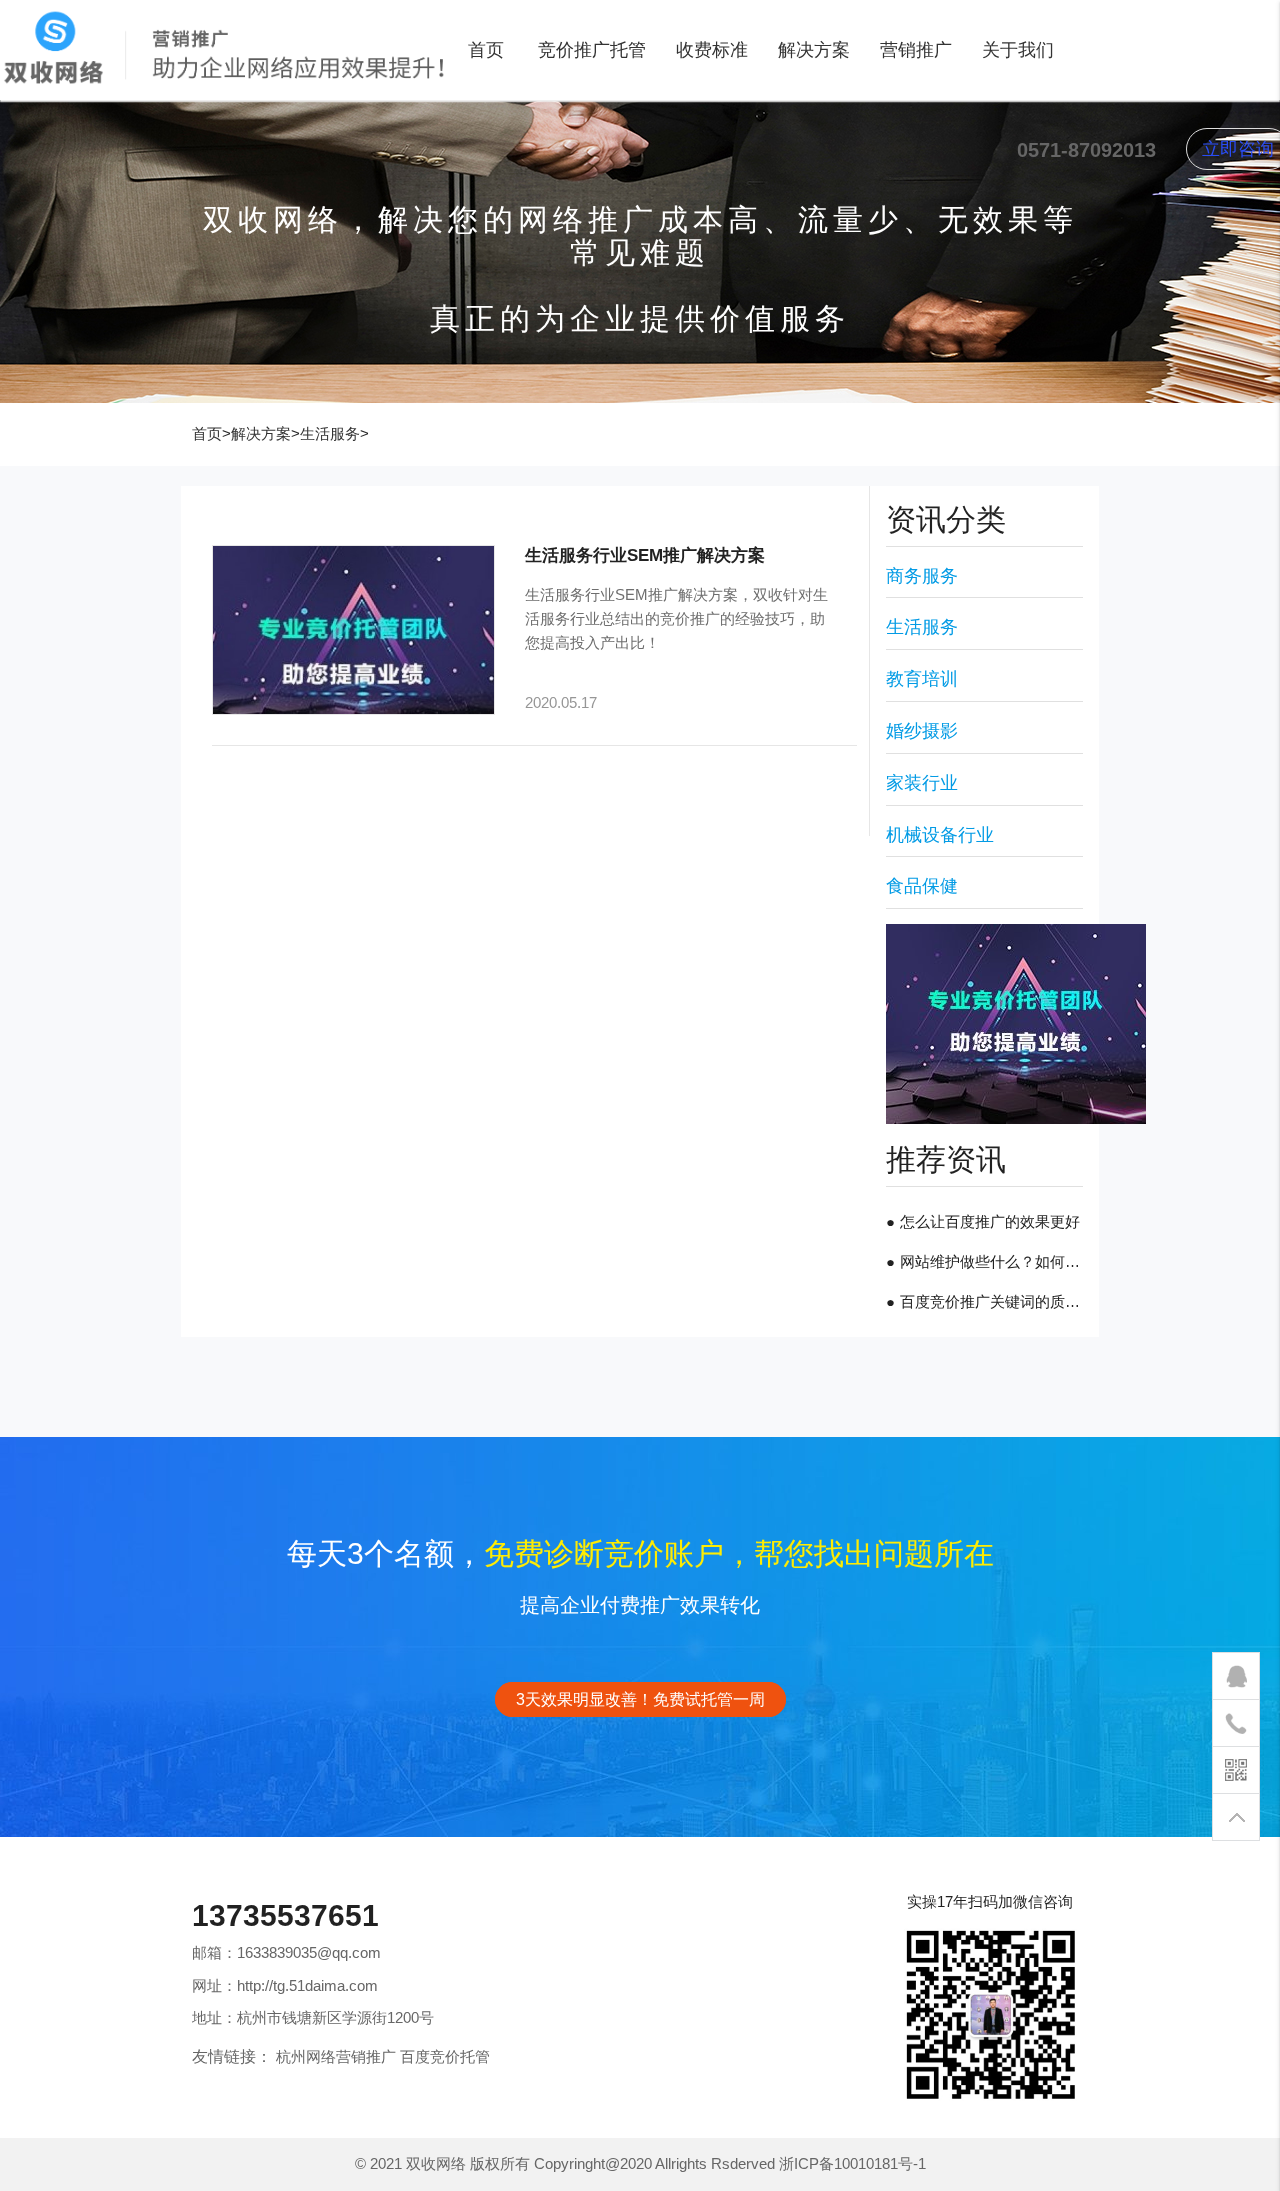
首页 (486, 50)
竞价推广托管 (592, 50)
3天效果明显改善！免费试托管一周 (640, 1699)
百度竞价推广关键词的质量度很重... (1018, 1301)
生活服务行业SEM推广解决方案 (645, 555)
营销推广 (916, 50)
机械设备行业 (940, 835)
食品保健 (922, 886)
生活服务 (330, 433)
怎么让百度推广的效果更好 (990, 1221)
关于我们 (1018, 50)
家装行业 (922, 783)
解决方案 (814, 50)
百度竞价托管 (445, 2056)
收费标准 (712, 50)
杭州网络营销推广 (336, 2056)
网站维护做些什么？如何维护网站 (1012, 1261)
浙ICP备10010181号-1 (852, 2163)
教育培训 (922, 679)
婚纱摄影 (922, 731)
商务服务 (922, 576)
